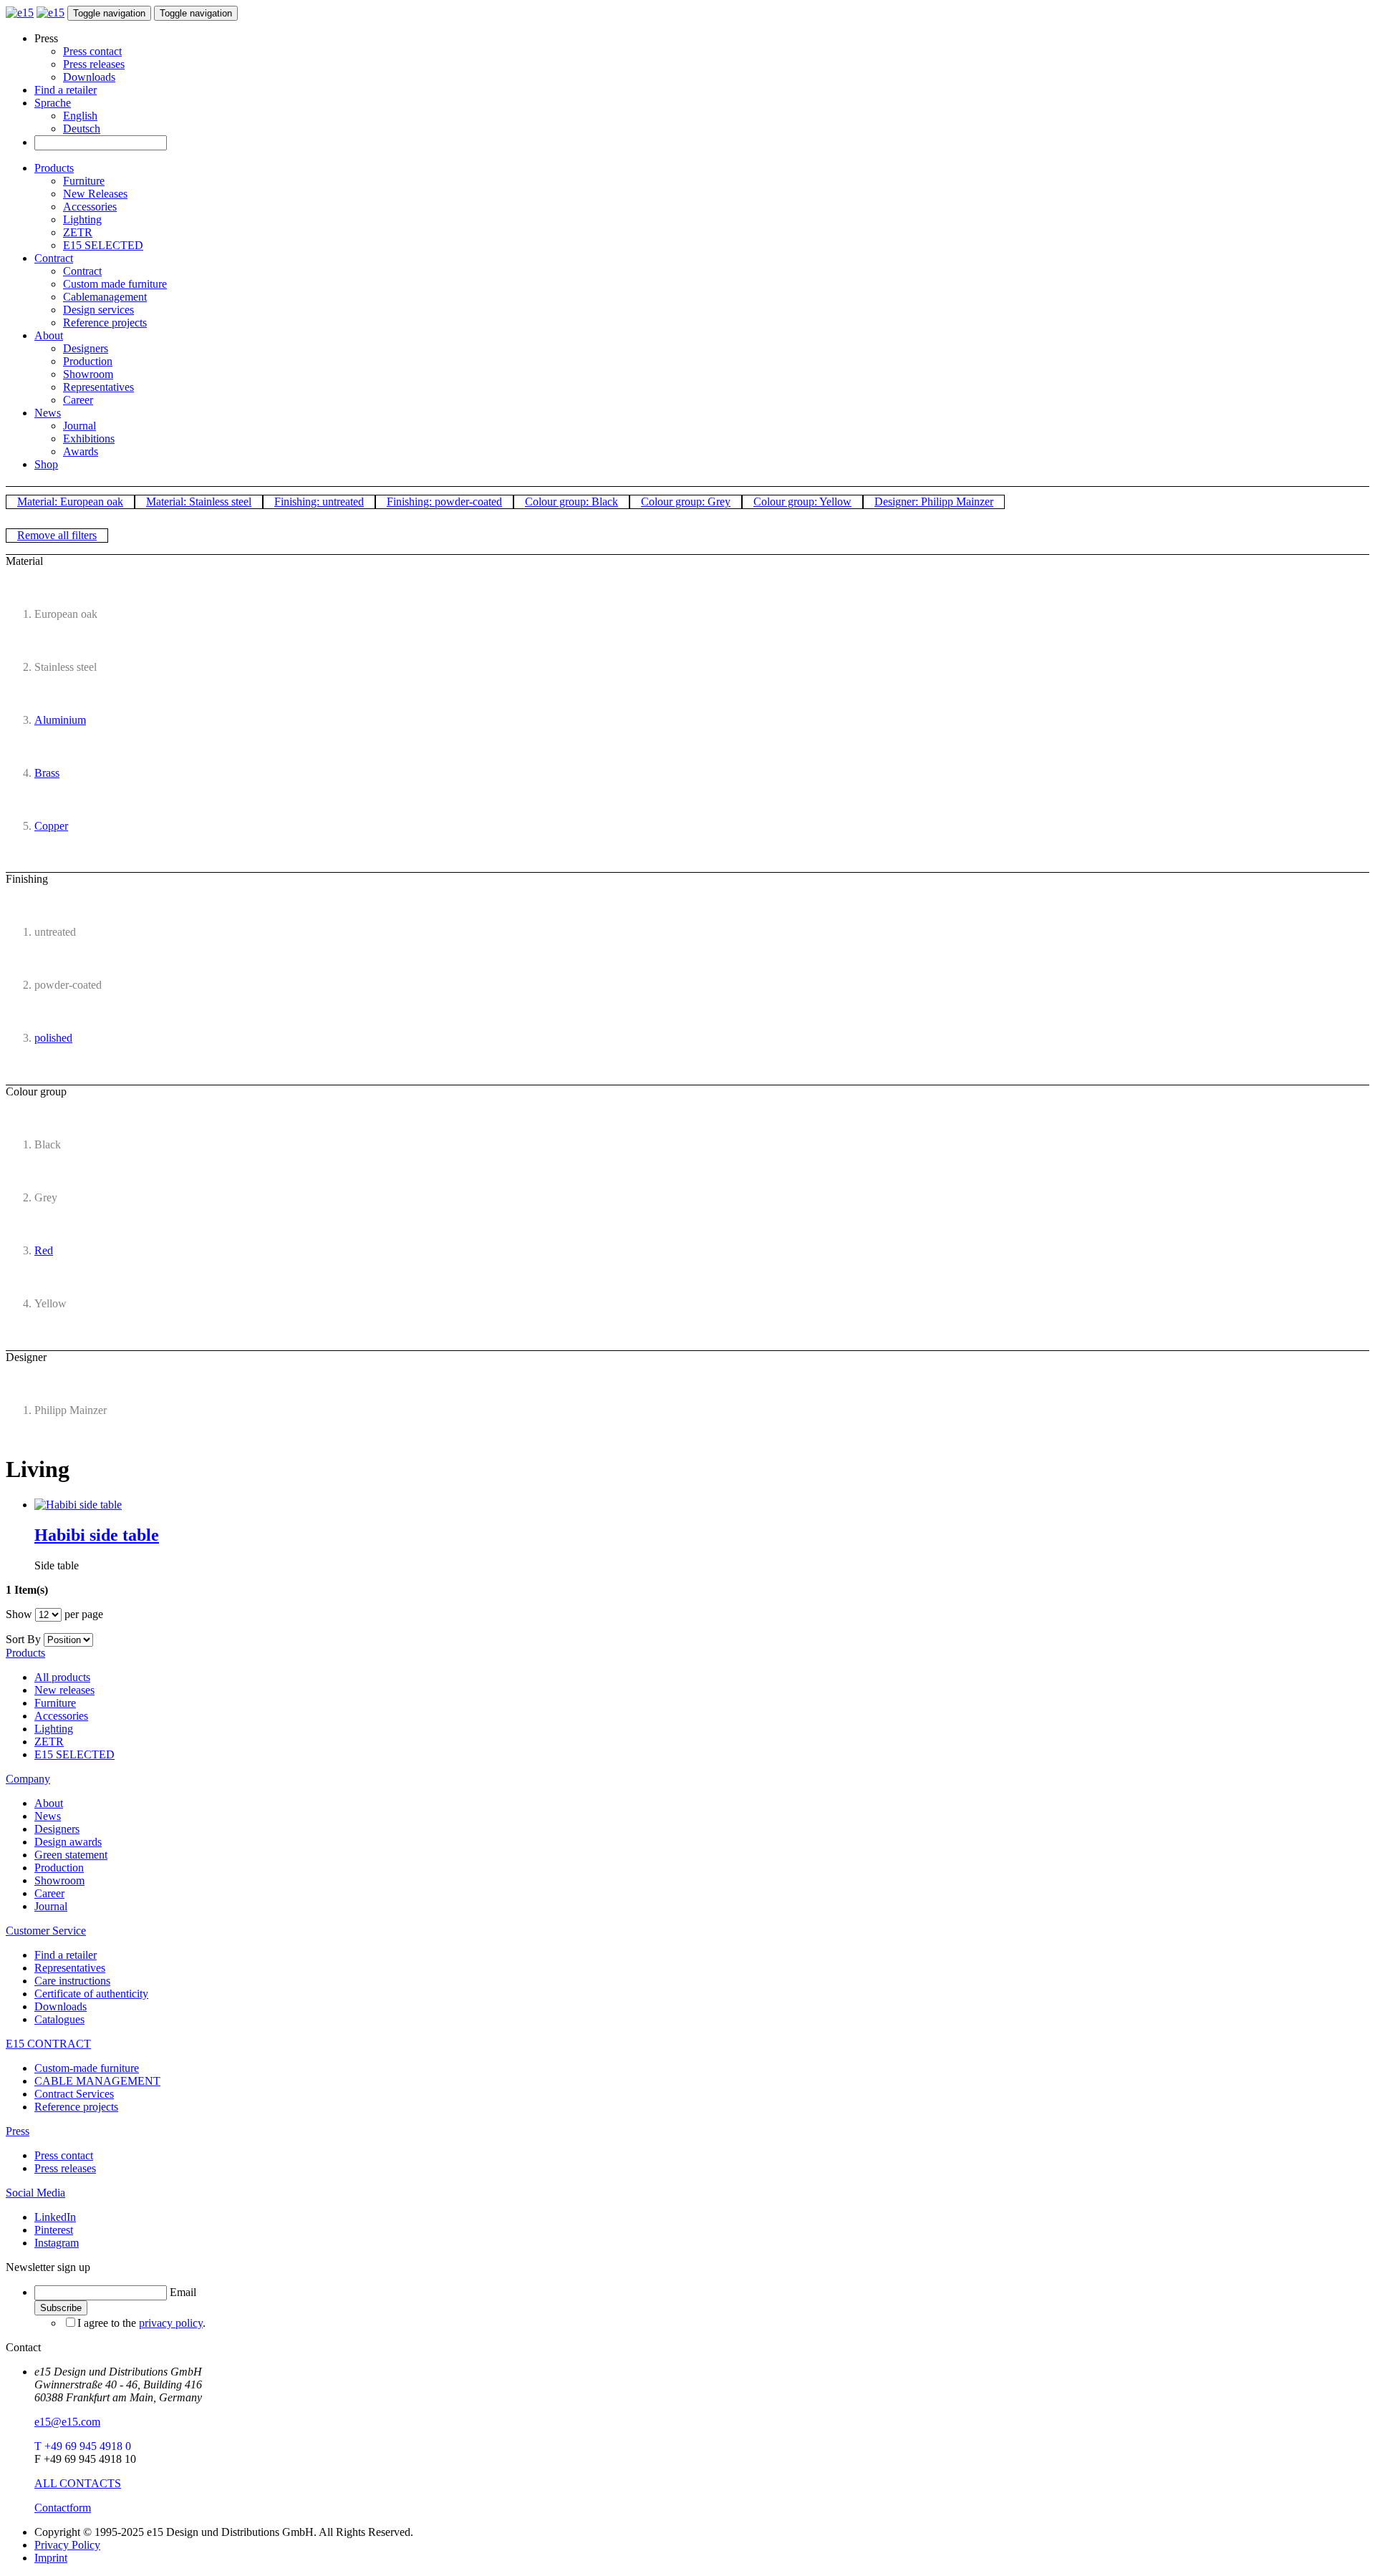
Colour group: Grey (686, 502)
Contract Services (74, 2094)
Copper (51, 826)
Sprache (53, 103)
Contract (54, 258)
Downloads (89, 77)
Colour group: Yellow (802, 502)
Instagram (57, 2243)
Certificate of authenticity (91, 1994)
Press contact (92, 51)
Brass (47, 773)
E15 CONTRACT (48, 2044)
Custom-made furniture (87, 2068)
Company (28, 1779)
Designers (86, 348)
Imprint (51, 2558)
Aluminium (60, 720)
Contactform (63, 2508)
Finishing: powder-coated (444, 502)
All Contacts (78, 2483)
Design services (98, 310)
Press (18, 2131)
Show (19, 1614)
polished (53, 1038)
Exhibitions (89, 439)
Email (183, 2292)
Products (54, 168)
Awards (81, 451)
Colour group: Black (571, 502)
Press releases (94, 64)
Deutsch (82, 129)
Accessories (90, 207)
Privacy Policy (67, 2545)
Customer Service (46, 1931)
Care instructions (72, 1981)
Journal (79, 426)
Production (88, 361)
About (49, 335)
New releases (64, 1690)
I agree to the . (141, 2323)
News (48, 413)
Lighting (82, 219)
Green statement (71, 1855)
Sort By (23, 1639)
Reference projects (105, 323)
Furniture (84, 181)
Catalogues (59, 2019)
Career (78, 400)
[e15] (20, 13)
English (80, 116)
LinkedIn (55, 2217)
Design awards (68, 1842)
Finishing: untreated (319, 502)
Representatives (98, 387)
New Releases (95, 194)
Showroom (88, 374)
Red (44, 1250)
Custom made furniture (115, 284)
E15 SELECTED (103, 245)
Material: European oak (70, 502)
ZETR (78, 232)
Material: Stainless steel (199, 502)
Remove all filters (57, 535)
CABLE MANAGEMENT (97, 2081)
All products (62, 1677)
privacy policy (171, 2323)
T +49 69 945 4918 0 (83, 2446)
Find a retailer (66, 90)
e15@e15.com (67, 2422)
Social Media (35, 2193)
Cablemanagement (105, 297)
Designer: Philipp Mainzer (934, 502)
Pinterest (54, 2230)
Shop (46, 464)
